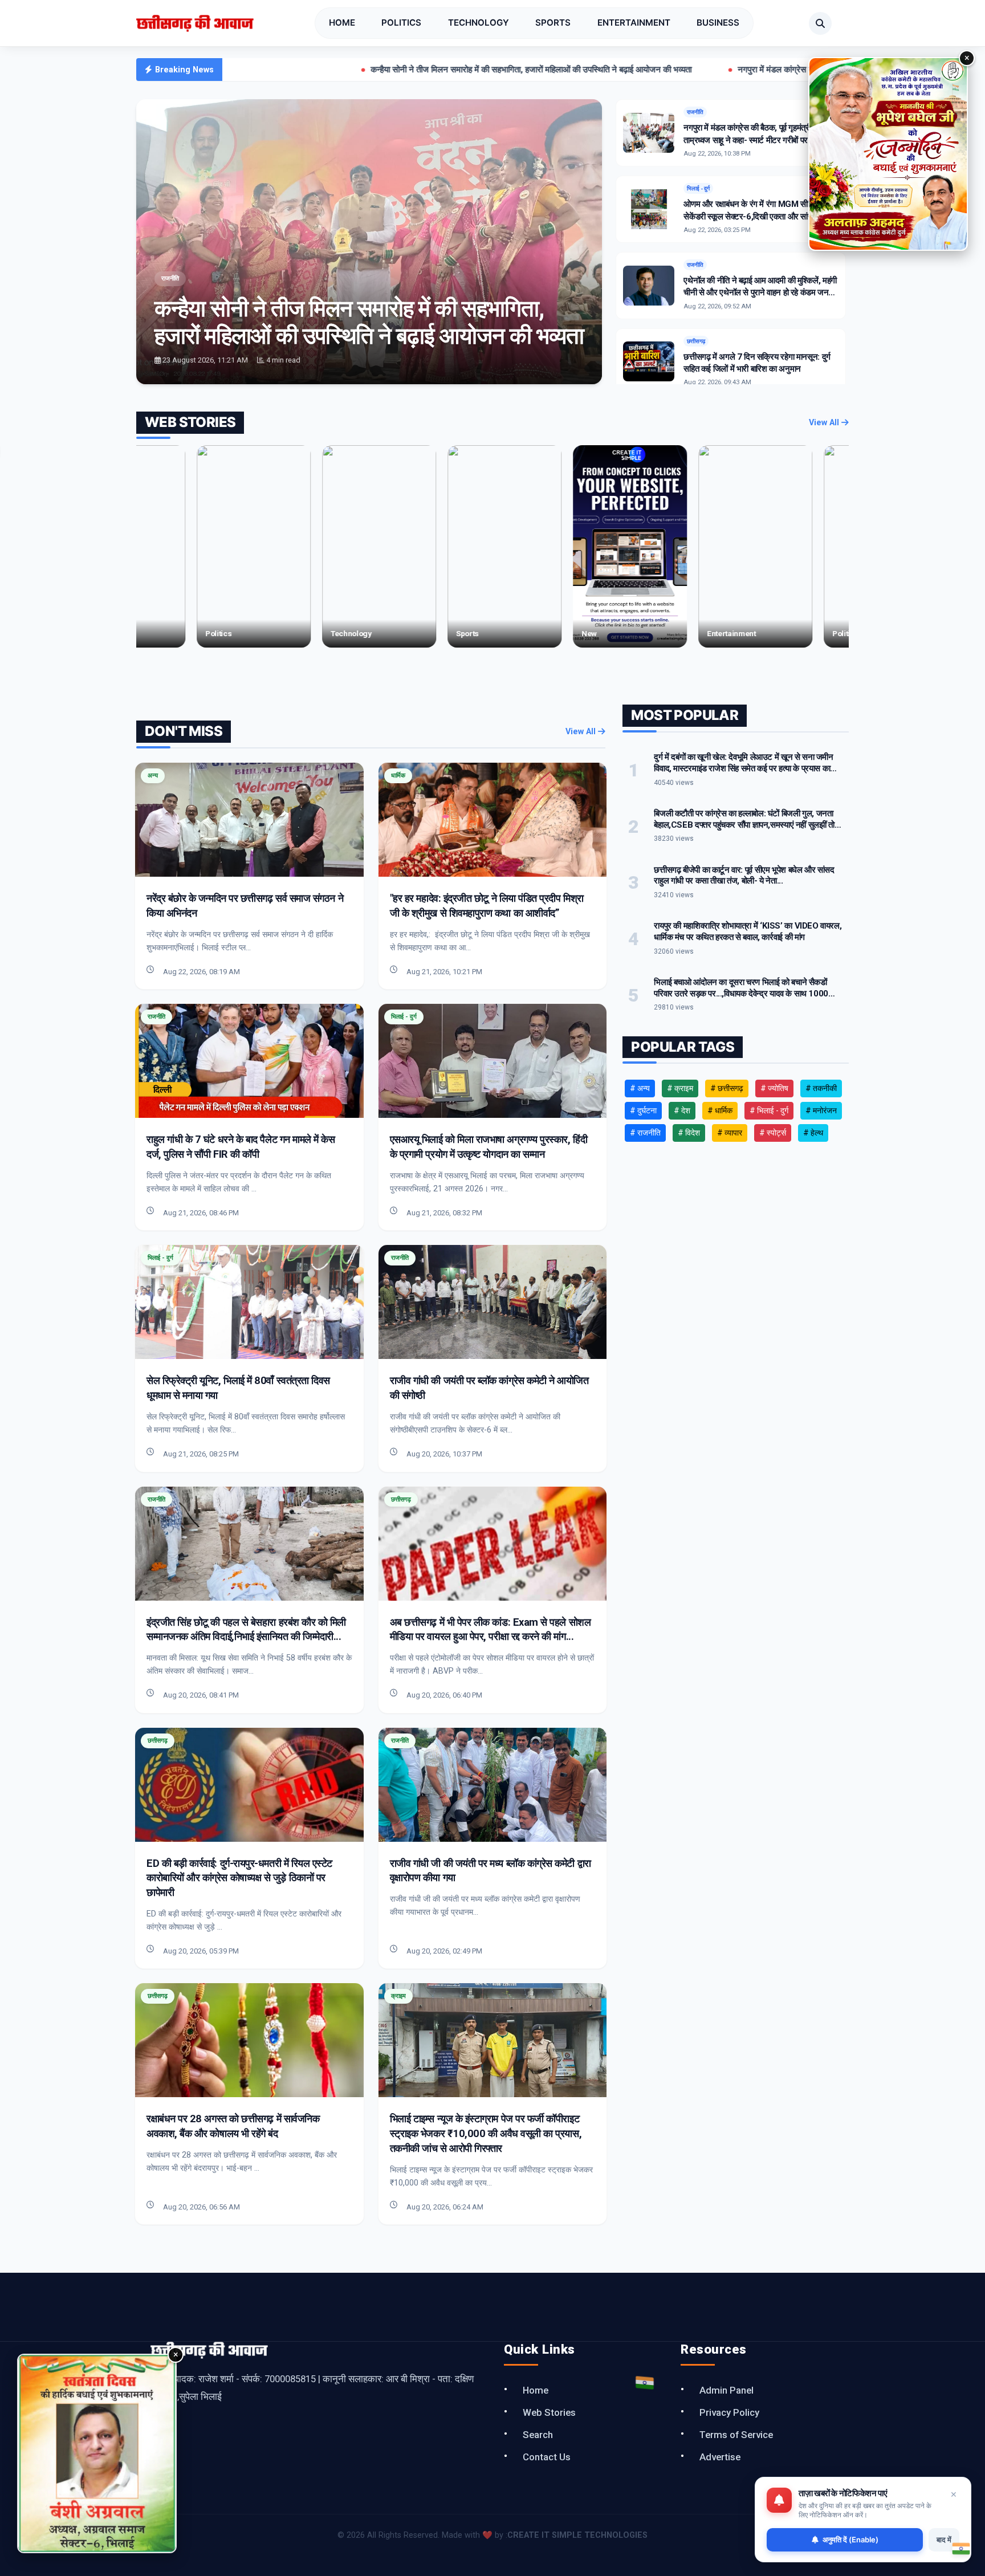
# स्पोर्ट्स (773, 1133)
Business (718, 23)
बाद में (944, 2540)
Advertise (720, 2457)
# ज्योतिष (774, 1088)
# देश (682, 1110)
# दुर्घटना (643, 1110)
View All (825, 423)
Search (538, 2435)
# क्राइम (680, 1088)
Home (342, 23)
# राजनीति (645, 1133)
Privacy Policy (729, 2412)
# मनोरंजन (821, 1110)
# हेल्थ (813, 1133)
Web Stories (549, 2412)
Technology (479, 23)
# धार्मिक (720, 1110)
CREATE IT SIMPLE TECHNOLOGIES (577, 2535)
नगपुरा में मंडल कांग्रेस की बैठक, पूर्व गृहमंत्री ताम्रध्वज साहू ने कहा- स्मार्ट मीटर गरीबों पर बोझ (717, 70)
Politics (401, 23)
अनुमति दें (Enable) (850, 2540)
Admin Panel (726, 2390)
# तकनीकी (821, 1088)
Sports (553, 23)
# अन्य (640, 1088)
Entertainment (634, 23)
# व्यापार (730, 1133)
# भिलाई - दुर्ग (769, 1110)
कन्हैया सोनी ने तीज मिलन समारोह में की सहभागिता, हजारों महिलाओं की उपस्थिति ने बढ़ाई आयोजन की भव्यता (370, 70)
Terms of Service (736, 2435)
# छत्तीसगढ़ (727, 1088)
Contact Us (547, 2457)
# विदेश (689, 1133)
